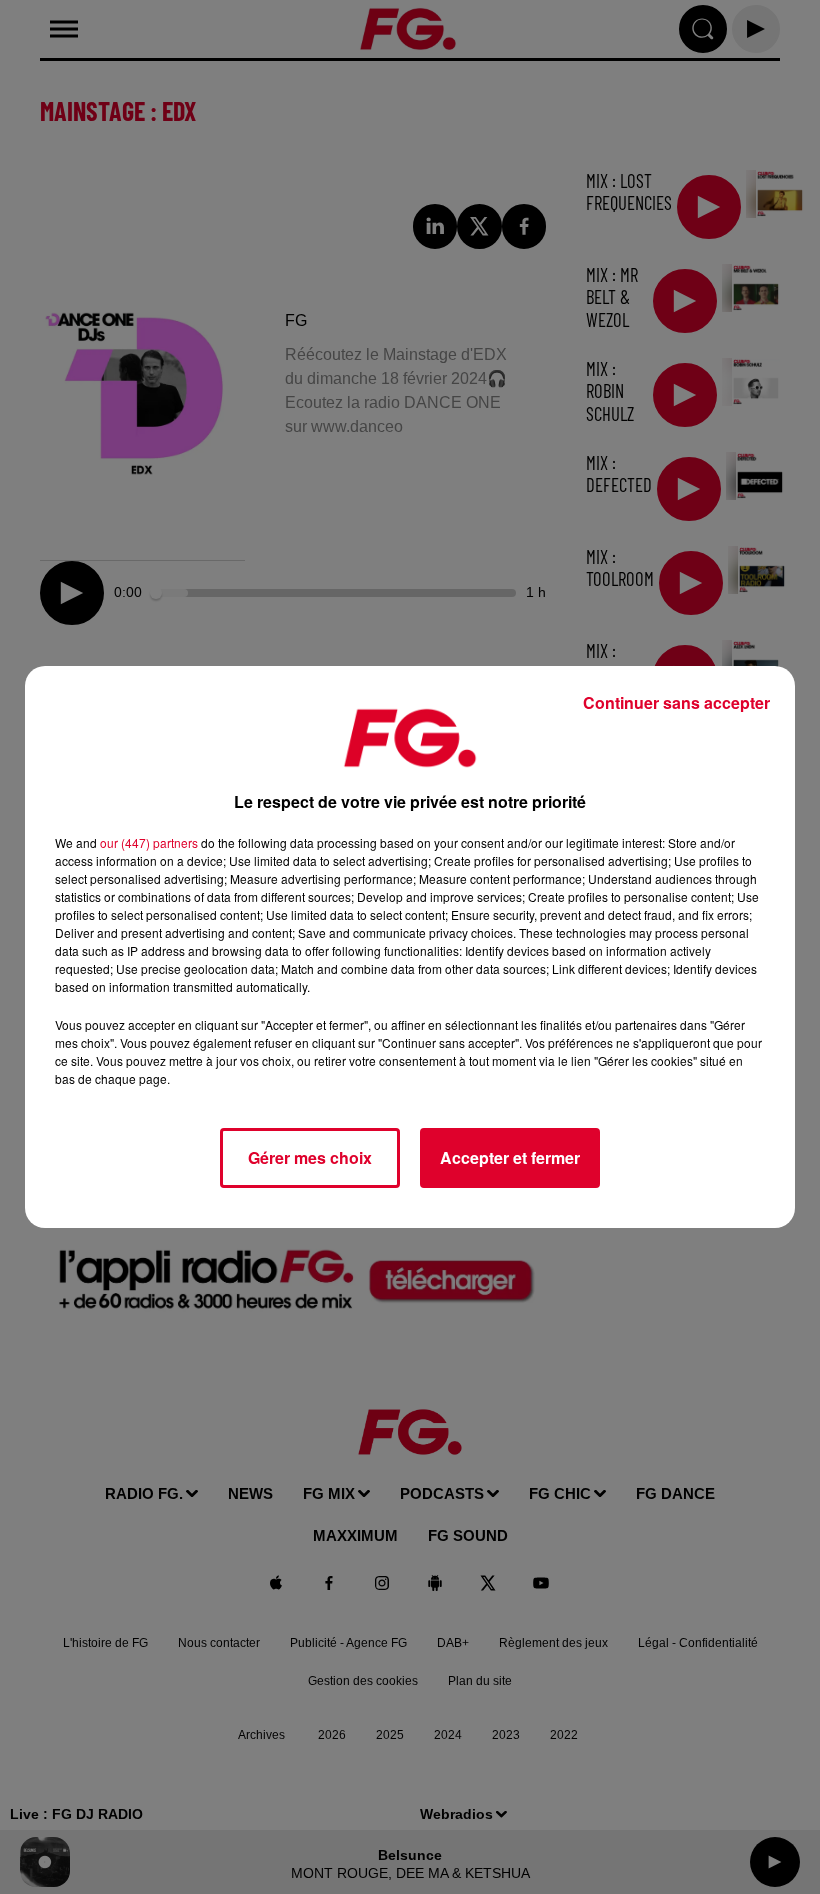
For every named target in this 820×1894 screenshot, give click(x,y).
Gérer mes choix (310, 1157)
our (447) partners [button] (149, 842)
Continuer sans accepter (676, 702)
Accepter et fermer (510, 1157)
